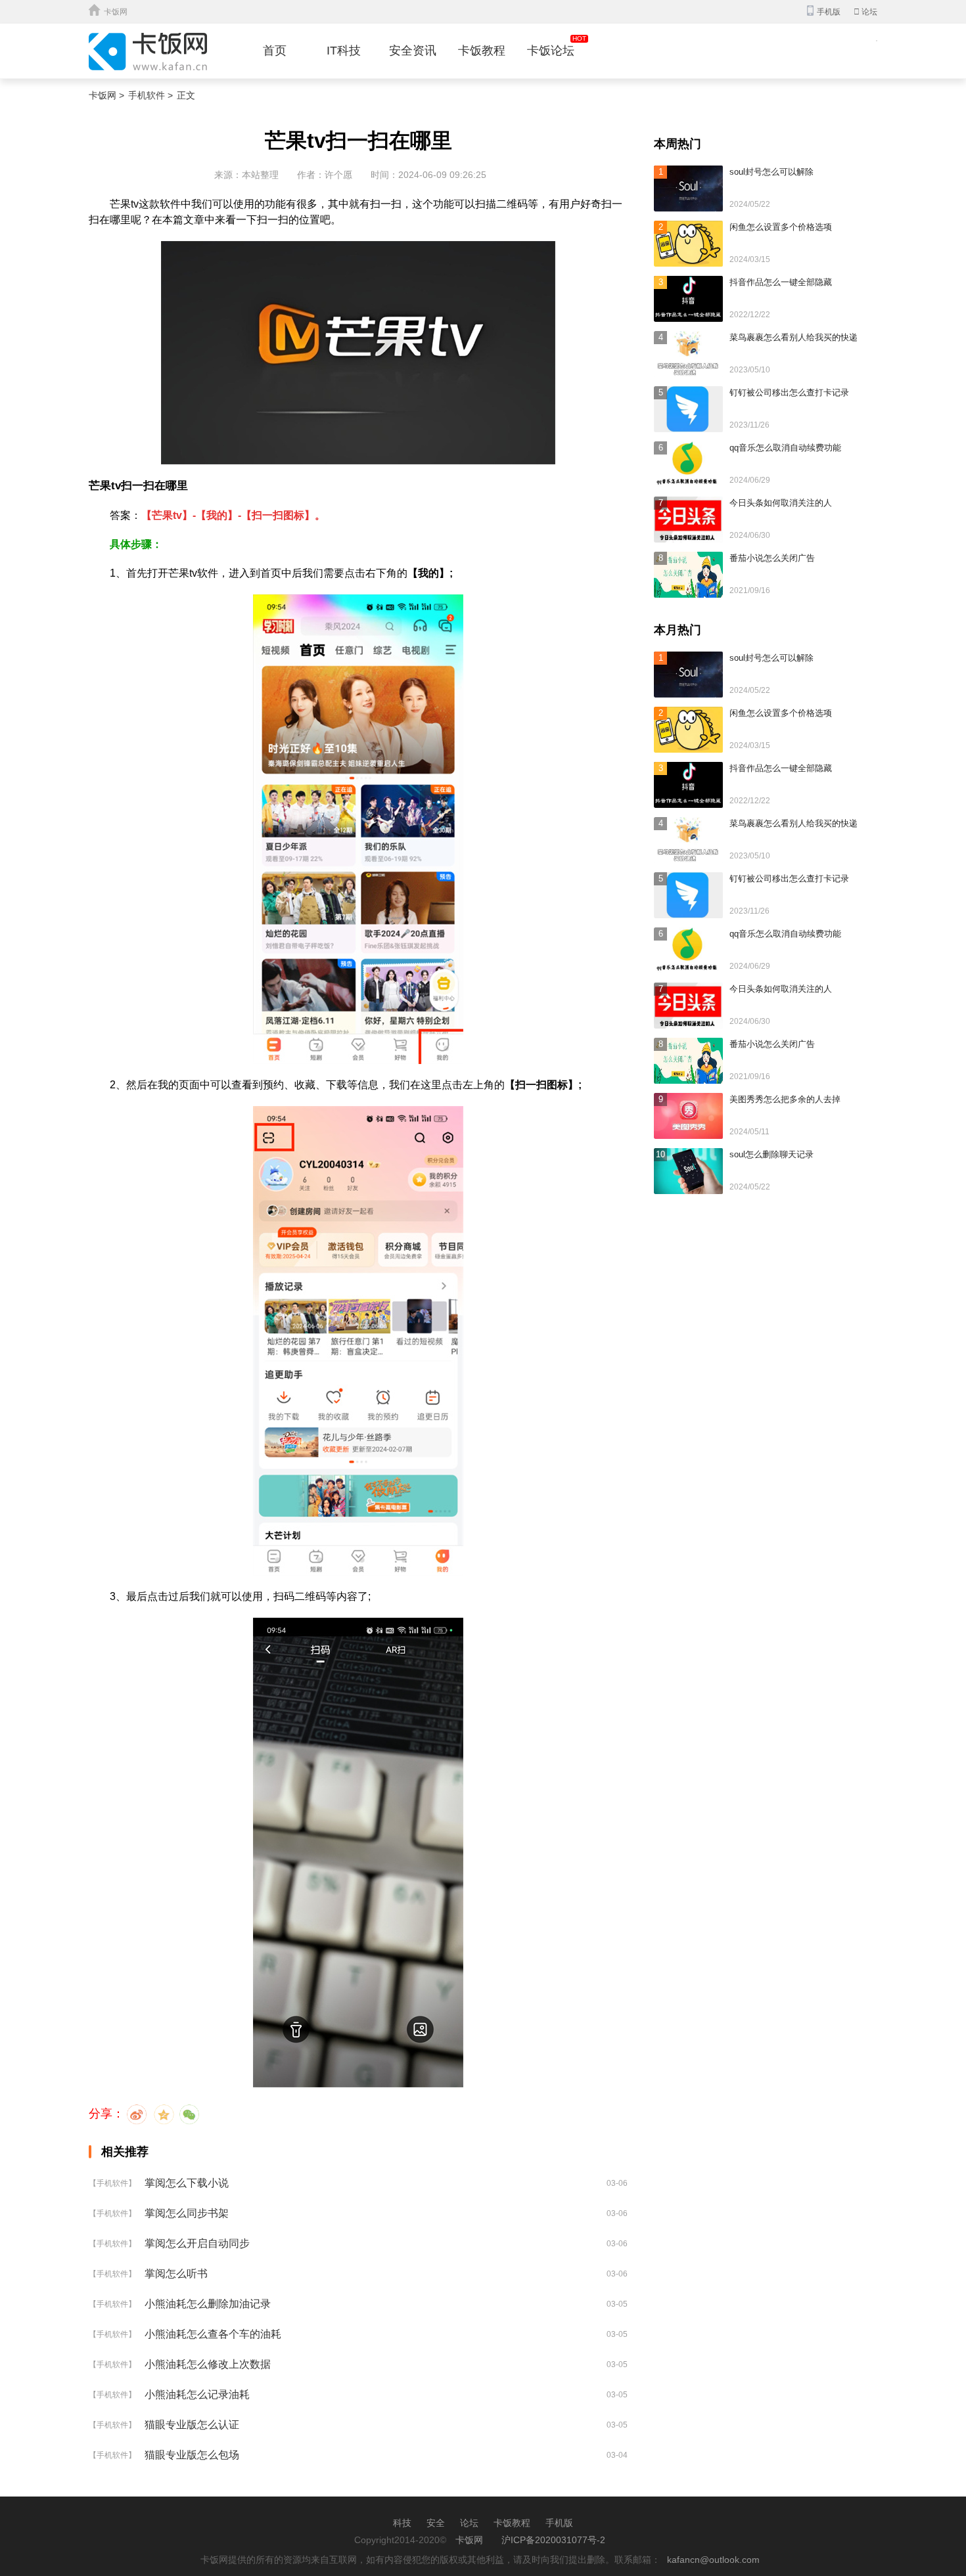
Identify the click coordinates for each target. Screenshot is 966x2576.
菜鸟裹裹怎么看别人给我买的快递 (793, 337)
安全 (436, 2523)
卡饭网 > (106, 95)
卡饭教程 (482, 51)
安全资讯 (413, 51)
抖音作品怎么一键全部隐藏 (781, 282)
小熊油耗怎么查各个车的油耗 (213, 2334)
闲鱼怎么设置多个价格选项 (781, 227)
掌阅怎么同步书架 (187, 2213)
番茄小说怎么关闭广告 (772, 558)
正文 (186, 95)
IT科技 (344, 51)
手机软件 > (150, 95)
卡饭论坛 (551, 51)
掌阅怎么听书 (176, 2274)
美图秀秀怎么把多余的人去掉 (785, 1099)
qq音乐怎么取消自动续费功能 (785, 448)
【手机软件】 (112, 2183)
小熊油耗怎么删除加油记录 (208, 2304)
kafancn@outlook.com (713, 2560)
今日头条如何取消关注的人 (781, 503)
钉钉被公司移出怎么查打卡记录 (789, 392)
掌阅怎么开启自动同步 (197, 2243)
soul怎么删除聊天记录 (771, 1154)
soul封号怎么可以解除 (771, 172)
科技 (402, 2523)
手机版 (559, 2523)
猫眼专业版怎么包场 (192, 2455)
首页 (275, 51)
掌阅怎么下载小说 (187, 2183)
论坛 (865, 12)
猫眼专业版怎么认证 (192, 2425)
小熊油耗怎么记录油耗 (197, 2394)
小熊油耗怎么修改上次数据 (208, 2364)
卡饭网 (116, 12)
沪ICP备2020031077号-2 (553, 2540)
